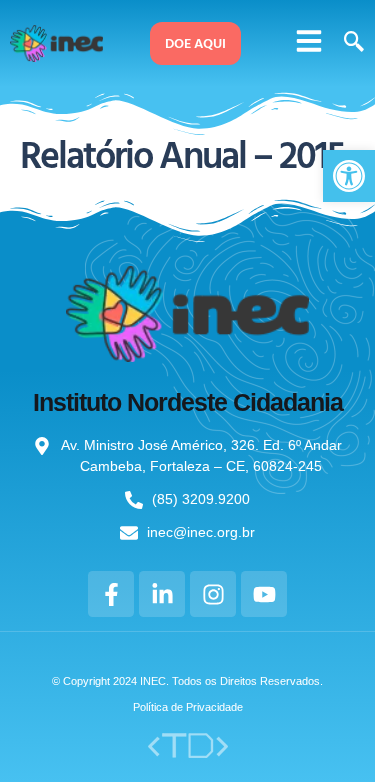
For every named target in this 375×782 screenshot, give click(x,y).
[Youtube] (264, 594)
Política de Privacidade (188, 707)
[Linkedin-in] (162, 594)
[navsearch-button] (351, 43)
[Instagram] (213, 594)
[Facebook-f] (111, 594)
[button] (309, 41)
